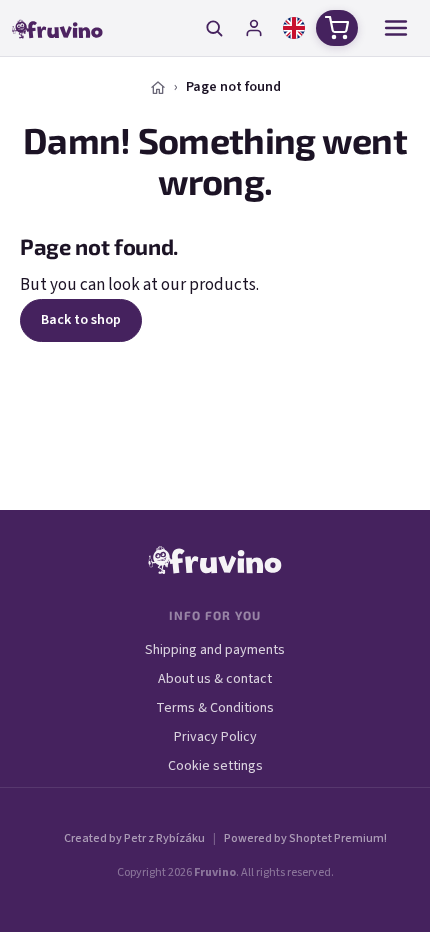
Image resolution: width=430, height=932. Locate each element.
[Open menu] (396, 28)
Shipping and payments (215, 650)
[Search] (214, 28)
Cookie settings (215, 766)
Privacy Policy (215, 737)
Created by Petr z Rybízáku (134, 838)
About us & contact (215, 679)
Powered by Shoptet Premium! (305, 838)
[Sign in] (254, 28)
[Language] (294, 28)
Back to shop (81, 320)
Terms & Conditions (215, 708)
